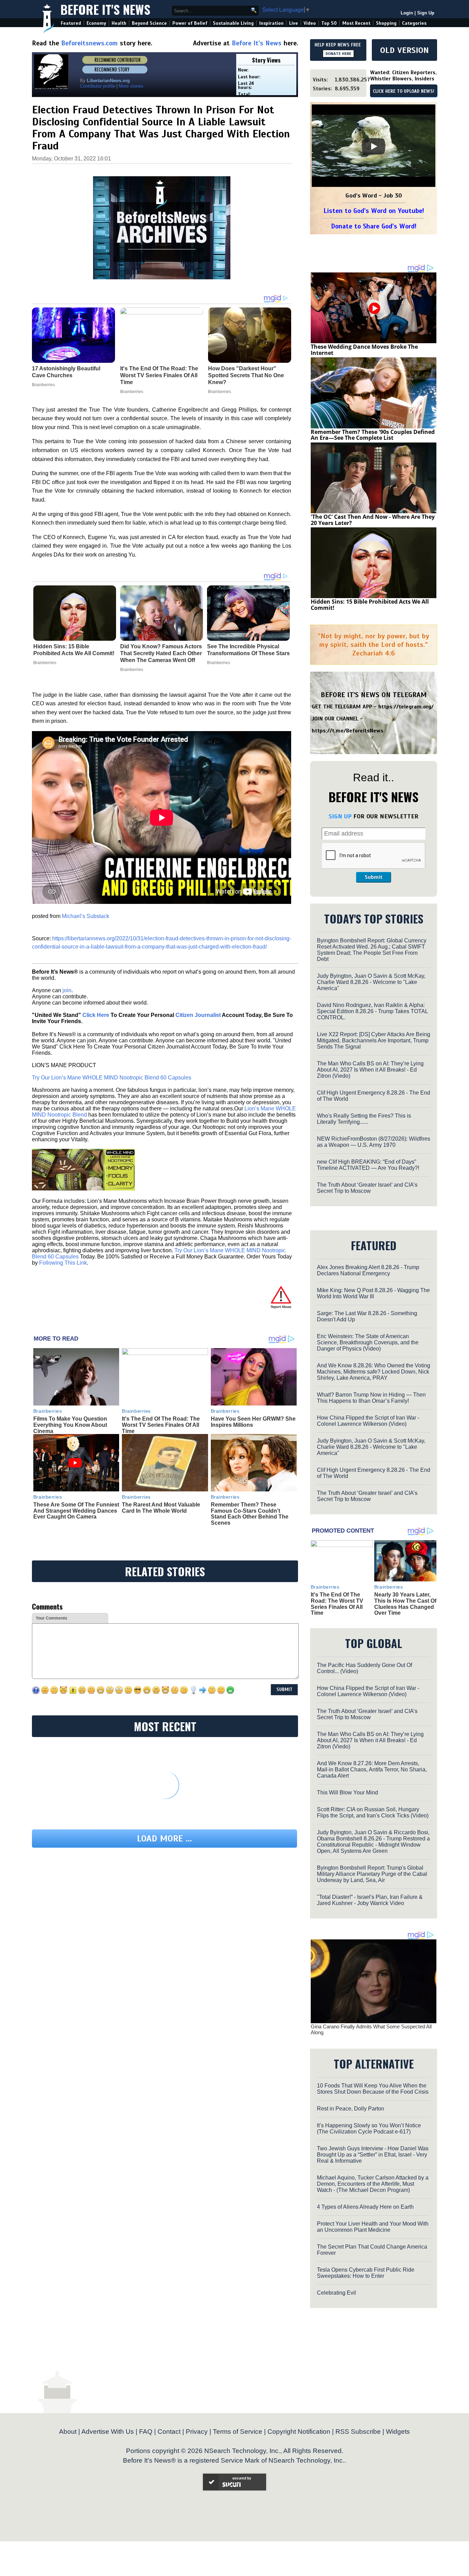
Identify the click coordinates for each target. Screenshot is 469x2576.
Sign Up (426, 13)
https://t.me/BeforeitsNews (348, 731)
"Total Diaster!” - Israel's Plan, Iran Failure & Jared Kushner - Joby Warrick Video (370, 1900)
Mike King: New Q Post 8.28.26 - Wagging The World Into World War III (373, 1293)
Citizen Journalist (198, 1015)
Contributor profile (98, 86)
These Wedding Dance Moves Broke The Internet (364, 350)
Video (310, 23)
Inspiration (271, 23)
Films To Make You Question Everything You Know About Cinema (70, 1425)
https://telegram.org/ (406, 707)
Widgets (398, 2432)
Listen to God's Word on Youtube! (374, 211)
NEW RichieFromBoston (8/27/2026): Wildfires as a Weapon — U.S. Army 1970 (374, 1142)
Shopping (386, 23)
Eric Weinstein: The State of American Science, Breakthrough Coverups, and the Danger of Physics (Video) (368, 1342)
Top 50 (329, 23)
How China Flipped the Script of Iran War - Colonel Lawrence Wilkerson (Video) (368, 1421)
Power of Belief (190, 23)
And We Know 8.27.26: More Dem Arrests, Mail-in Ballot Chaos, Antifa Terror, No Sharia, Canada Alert (372, 1769)
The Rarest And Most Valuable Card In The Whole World (161, 1508)
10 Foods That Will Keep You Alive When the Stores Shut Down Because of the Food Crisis (373, 2089)
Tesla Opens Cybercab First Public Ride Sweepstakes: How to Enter (366, 2273)
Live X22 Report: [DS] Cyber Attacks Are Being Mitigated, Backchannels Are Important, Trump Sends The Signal (374, 1040)
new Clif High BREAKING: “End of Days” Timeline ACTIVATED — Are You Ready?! (368, 1165)
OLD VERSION (404, 50)
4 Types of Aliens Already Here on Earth (365, 2207)
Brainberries (45, 663)
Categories (414, 23)
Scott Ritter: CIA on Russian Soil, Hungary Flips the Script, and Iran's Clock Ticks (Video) (373, 1812)
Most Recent (356, 23)
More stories (131, 86)
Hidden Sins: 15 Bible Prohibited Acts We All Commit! (74, 650)
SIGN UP (340, 816)
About (68, 2432)
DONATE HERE (338, 54)
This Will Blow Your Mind (347, 1793)
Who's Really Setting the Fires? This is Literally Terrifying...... (364, 1119)
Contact (169, 2432)
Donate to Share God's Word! (374, 226)
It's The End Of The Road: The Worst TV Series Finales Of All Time (161, 1425)
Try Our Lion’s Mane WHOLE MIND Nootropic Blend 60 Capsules (112, 1078)
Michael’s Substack (85, 916)
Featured (71, 23)
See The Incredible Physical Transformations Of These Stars (248, 650)
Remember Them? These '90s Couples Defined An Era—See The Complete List (373, 435)
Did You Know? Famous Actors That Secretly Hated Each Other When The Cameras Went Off (161, 653)
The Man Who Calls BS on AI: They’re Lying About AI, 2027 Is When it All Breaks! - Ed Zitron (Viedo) (370, 1070)
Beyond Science (149, 23)
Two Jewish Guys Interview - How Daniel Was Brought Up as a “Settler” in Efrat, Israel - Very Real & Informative (373, 2155)
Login (407, 13)
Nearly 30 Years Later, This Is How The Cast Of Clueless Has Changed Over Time (405, 1604)
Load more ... (164, 1839)
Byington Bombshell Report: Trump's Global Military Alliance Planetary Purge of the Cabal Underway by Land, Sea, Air (372, 1874)
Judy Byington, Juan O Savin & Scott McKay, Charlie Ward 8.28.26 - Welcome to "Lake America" (371, 982)
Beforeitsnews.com (89, 43)
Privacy (197, 2432)
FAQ (146, 2432)
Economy (96, 23)
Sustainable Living (233, 23)
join (67, 990)
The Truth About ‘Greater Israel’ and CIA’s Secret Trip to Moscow (367, 1188)
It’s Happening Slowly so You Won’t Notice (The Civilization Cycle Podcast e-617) (369, 2129)
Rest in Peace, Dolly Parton (351, 2109)
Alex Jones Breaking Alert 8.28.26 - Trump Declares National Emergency (368, 1270)
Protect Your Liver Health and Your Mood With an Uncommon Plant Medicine (373, 2227)
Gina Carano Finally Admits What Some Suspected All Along (371, 2029)
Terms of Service (238, 2432)
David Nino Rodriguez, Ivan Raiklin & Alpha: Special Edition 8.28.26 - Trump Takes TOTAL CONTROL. (372, 1011)
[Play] (374, 146)
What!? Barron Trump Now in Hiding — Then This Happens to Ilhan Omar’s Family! (371, 1398)
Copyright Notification (299, 2432)
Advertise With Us (108, 2432)
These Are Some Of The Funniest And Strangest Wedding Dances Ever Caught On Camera (76, 1511)
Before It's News (105, 9)
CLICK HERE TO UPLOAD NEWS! (404, 91)
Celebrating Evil (336, 2293)
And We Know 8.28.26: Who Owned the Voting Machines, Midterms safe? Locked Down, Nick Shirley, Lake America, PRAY (374, 1372)
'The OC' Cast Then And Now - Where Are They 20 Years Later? (373, 520)
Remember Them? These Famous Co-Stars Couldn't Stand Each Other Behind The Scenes (250, 1514)
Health (119, 23)
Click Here (96, 1015)
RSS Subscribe (358, 2432)
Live (294, 23)
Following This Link (63, 1263)
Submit (374, 877)
